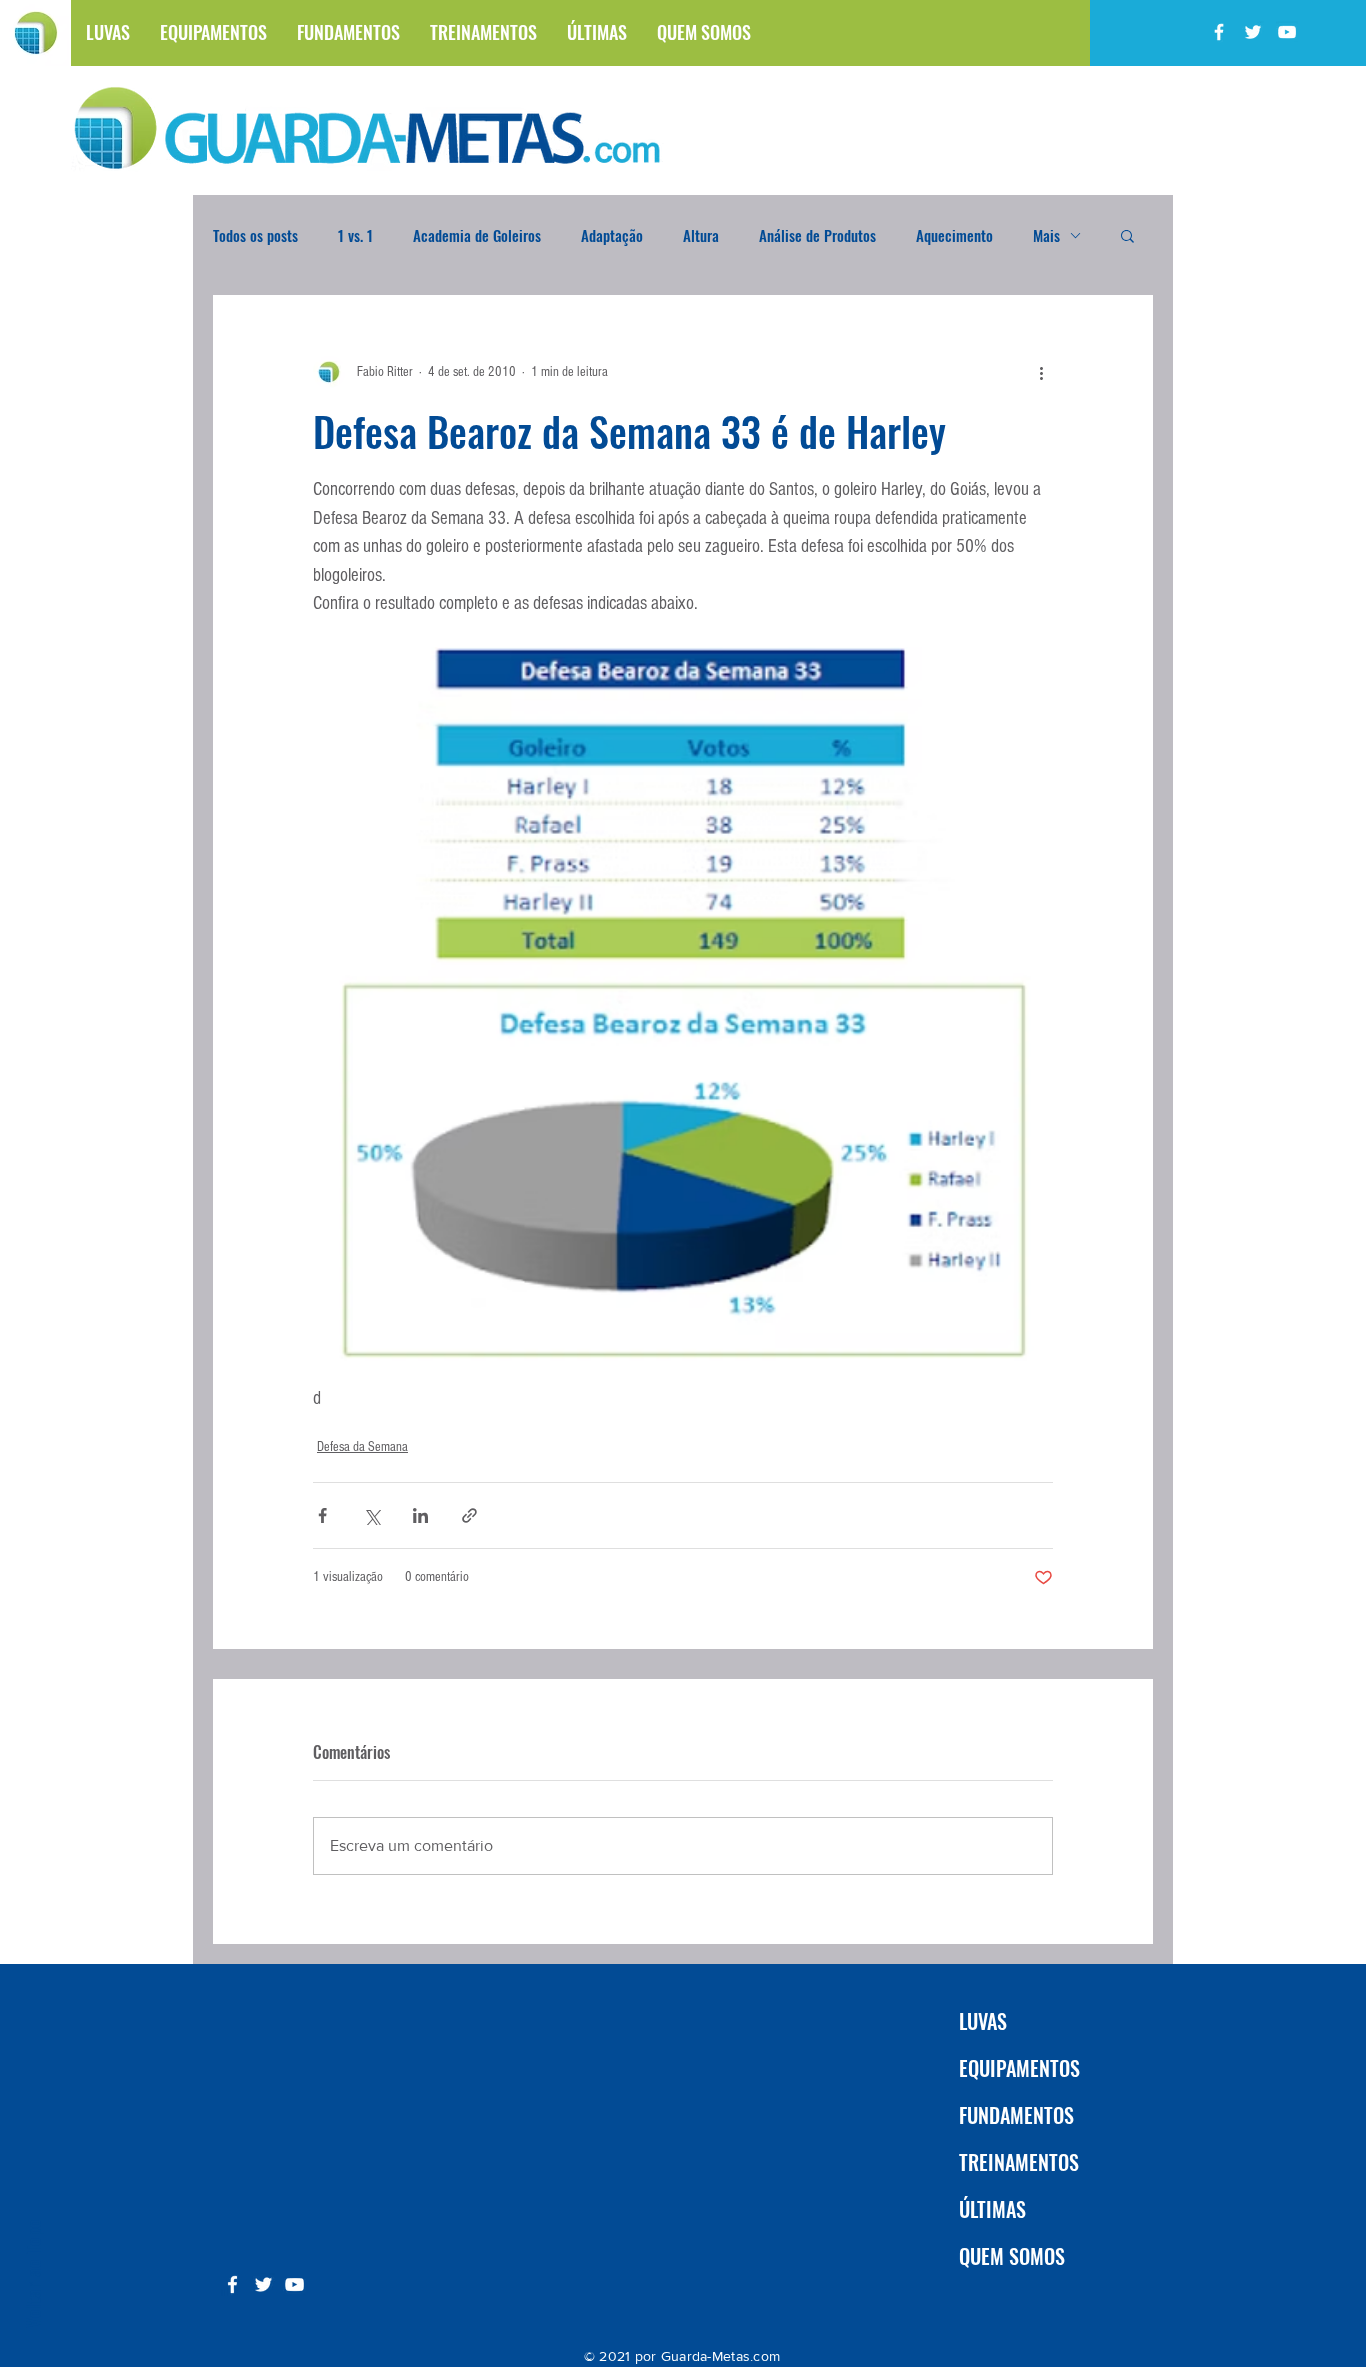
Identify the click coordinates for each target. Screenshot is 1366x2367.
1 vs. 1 (355, 235)
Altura (701, 235)
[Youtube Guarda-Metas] (1287, 32)
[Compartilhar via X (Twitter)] (371, 1515)
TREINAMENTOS (1019, 2162)
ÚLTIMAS (992, 2209)
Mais (1046, 235)
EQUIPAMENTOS (1019, 2068)
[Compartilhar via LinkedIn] (420, 1515)
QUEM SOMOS (1012, 2256)
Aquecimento (954, 235)
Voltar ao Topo (32, 2273)
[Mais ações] (1041, 372)
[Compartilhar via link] (469, 1515)
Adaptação (612, 235)
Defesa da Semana (362, 1447)
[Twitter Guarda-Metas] (1253, 32)
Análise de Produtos (817, 235)
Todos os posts (255, 235)
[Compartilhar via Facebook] (322, 1515)
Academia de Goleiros (477, 235)
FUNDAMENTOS (1016, 2115)
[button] (1127, 235)
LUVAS (983, 2021)
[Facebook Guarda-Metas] (1219, 32)
